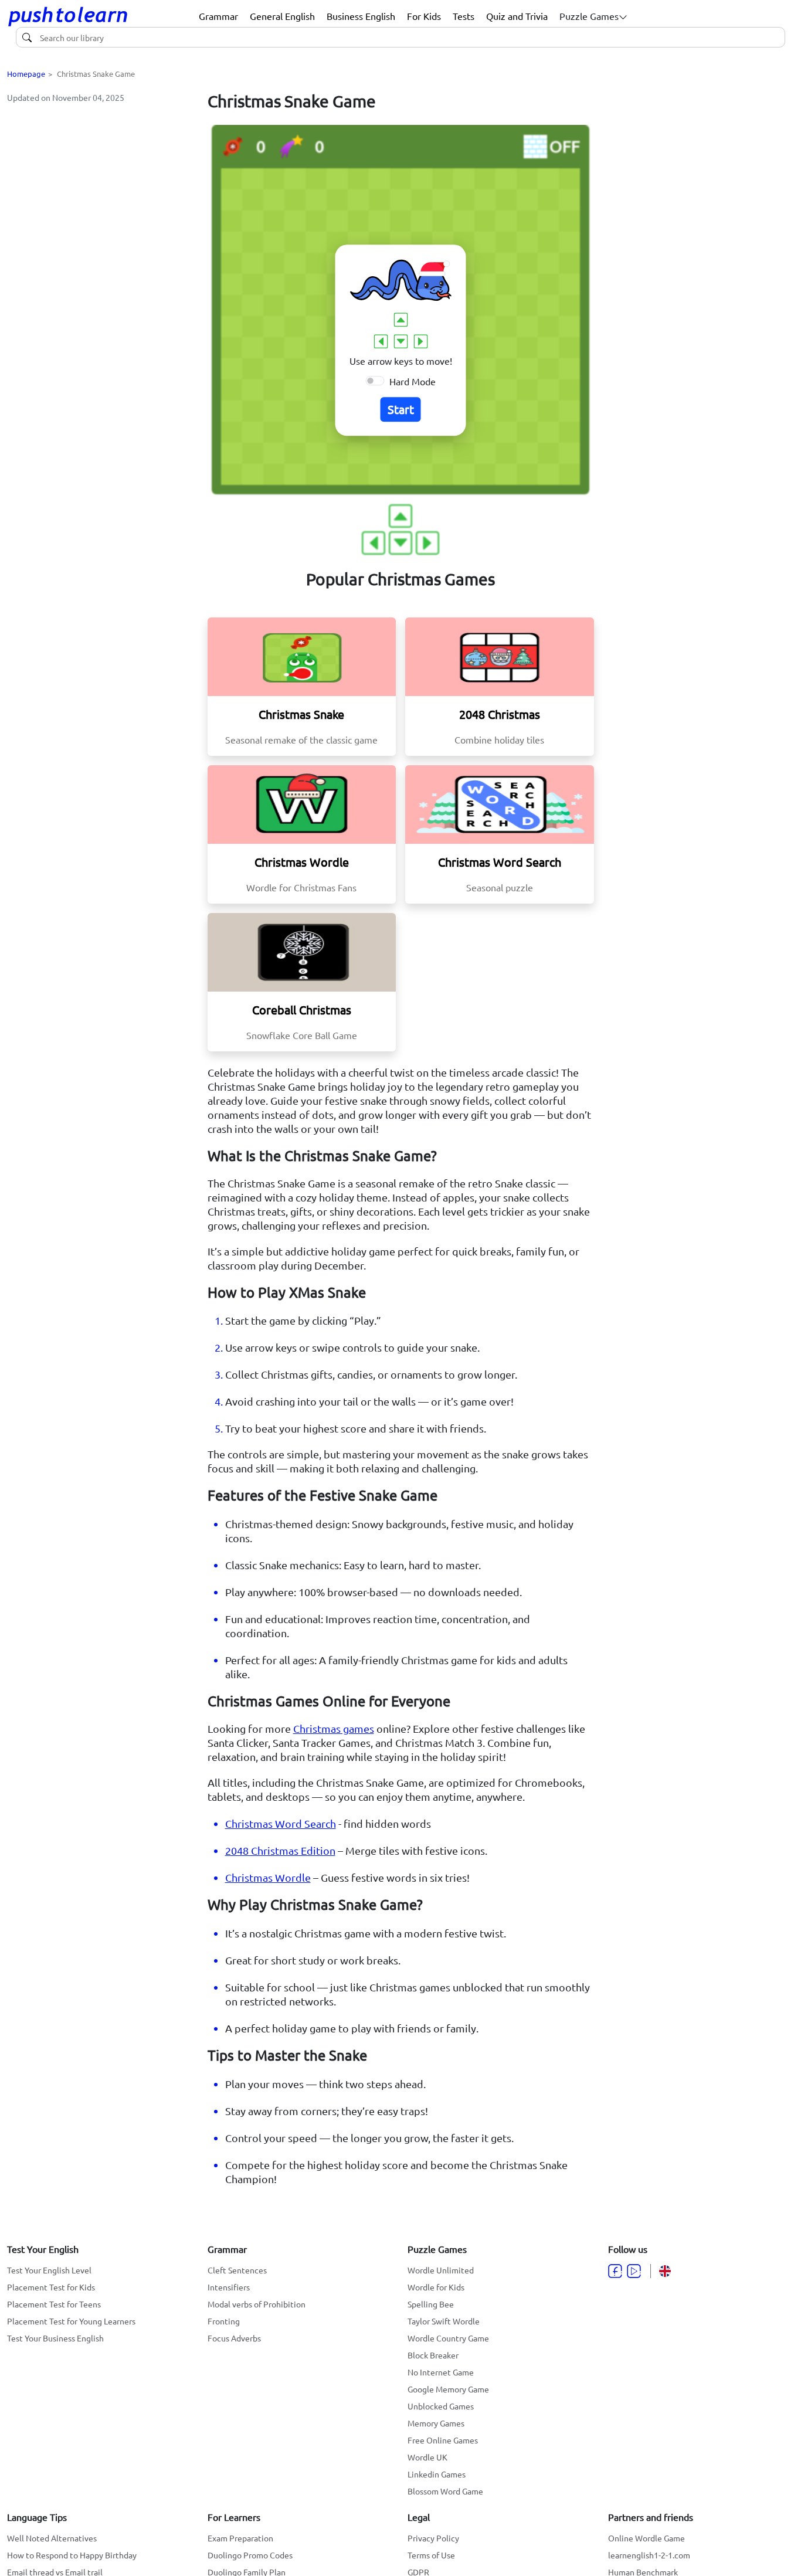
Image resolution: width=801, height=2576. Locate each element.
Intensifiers (229, 2287)
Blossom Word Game (445, 2491)
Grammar (218, 16)
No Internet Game (441, 2372)
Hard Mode (413, 381)
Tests (464, 16)
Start (401, 409)
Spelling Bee (431, 2304)
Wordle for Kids (436, 2287)
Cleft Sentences (237, 2270)
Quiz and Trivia (517, 16)
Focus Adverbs (234, 2338)
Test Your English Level (49, 2270)
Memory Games (436, 2423)
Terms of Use (431, 2555)
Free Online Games (443, 2440)
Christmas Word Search (281, 1823)
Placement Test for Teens (54, 2304)
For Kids (424, 16)
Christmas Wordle (268, 1877)
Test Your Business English (55, 2338)
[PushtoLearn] (68, 16)
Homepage (26, 74)
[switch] (375, 381)
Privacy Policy (433, 2538)
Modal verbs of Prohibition (257, 2304)
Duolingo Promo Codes (250, 2555)
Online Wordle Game (646, 2538)
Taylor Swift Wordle (444, 2321)
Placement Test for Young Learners (71, 2321)
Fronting (224, 2321)
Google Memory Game (448, 2389)
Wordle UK (427, 2457)
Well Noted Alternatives (52, 2538)
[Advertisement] (100, 186)
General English (282, 16)
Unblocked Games (441, 2406)
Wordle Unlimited (441, 2270)
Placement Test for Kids (51, 2287)
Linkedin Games (437, 2474)
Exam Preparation (240, 2538)
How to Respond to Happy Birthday (72, 2555)
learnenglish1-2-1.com (649, 2555)
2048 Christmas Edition (280, 1850)
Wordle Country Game (448, 2338)
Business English (361, 16)
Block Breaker (433, 2355)
